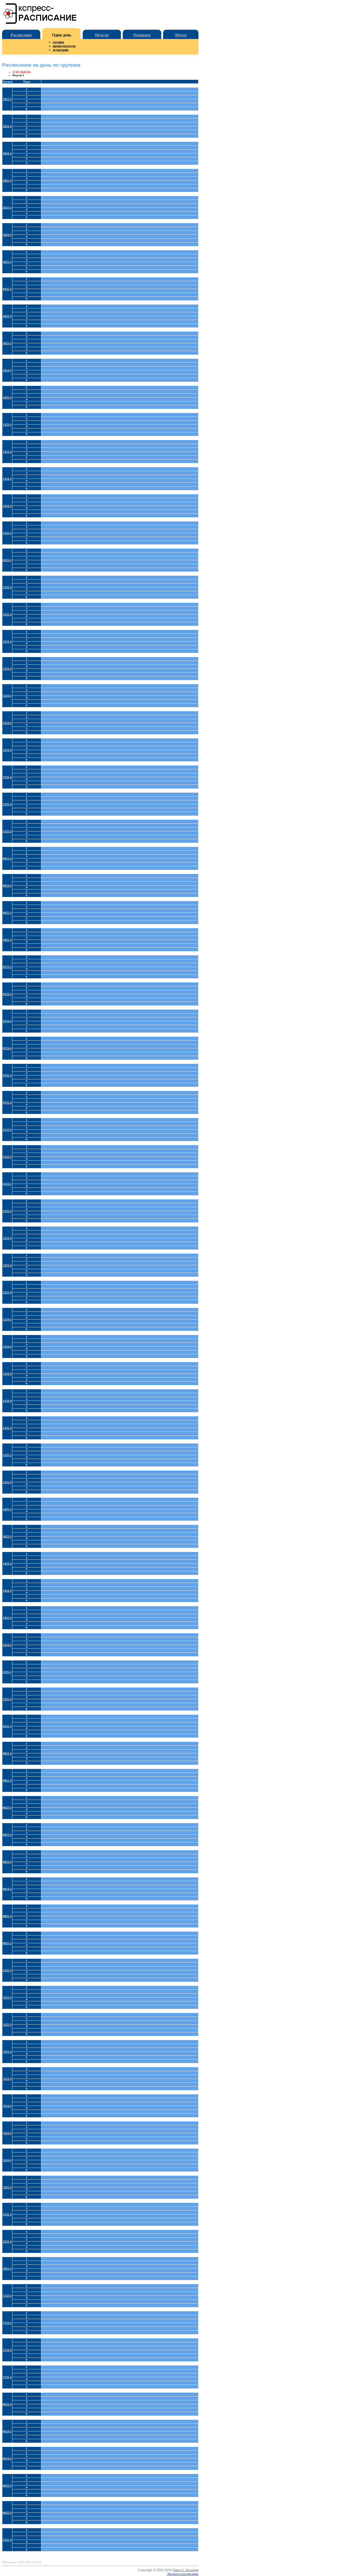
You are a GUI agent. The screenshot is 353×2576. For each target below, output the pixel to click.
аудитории (60, 50)
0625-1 (7, 2486)
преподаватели (64, 46)
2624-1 (7, 235)
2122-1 (7, 1130)
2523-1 (7, 2242)
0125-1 (7, 1726)
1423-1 (7, 1564)
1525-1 (7, 777)
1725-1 (7, 2377)
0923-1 (7, 858)
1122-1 (7, 1997)
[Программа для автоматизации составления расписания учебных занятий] (40, 23)
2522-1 (7, 2214)
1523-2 (7, 669)
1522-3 (7, 2540)
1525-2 (7, 804)
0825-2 (7, 1943)
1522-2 (7, 614)
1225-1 (7, 1428)
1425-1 (7, 1618)
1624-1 (7, 370)
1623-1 (7, 343)
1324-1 (7, 479)
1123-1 (7, 2052)
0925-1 (7, 913)
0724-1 (7, 1021)
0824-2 (7, 1889)
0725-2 (7, 1103)
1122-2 (7, 2025)
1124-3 (7, 2160)
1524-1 (7, 696)
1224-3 (7, 1374)
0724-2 (7, 1048)
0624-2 (7, 2458)
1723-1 (7, 2323)
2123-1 (7, 1157)
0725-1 (7, 1075)
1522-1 (7, 587)
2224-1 (7, 1645)
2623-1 (7, 208)
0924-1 (7, 886)
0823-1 (7, 1808)
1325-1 (7, 533)
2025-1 (7, 2269)
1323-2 (7, 452)
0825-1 (7, 1916)
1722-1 (7, 2296)
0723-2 (7, 994)
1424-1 (7, 1591)
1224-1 (7, 1320)
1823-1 (7, 126)
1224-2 (7, 1347)
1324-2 (7, 506)
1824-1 (7, 153)
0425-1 (7, 289)
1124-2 (7, 2133)
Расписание (21, 35)
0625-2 (7, 2513)
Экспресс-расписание (183, 2574)
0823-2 (7, 1835)
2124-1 (7, 1184)
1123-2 (7, 2079)
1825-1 (7, 181)
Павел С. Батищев (186, 2570)
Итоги (181, 35)
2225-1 (7, 1672)
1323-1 (7, 425)
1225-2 (7, 1455)
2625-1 (7, 262)
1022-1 (7, 1536)
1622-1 (7, 316)
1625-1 (7, 397)
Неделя (102, 35)
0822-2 (7, 1781)
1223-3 (7, 1292)
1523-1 (7, 642)
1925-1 (7, 940)
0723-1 (7, 967)
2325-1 (7, 1970)
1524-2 (7, 723)
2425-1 (7, 1509)
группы (58, 42)
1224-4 (7, 1401)
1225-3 (7, 1482)
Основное (142, 35)
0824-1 (7, 1862)
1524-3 (7, 750)
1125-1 (7, 2187)
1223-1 (7, 1238)
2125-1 (7, 1211)
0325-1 (7, 560)
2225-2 (7, 1699)
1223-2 (7, 1265)
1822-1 (7, 99)
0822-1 (7, 1753)
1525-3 (7, 831)
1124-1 (7, 2106)
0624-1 (7, 2431)
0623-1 (7, 2404)
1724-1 (7, 2350)
